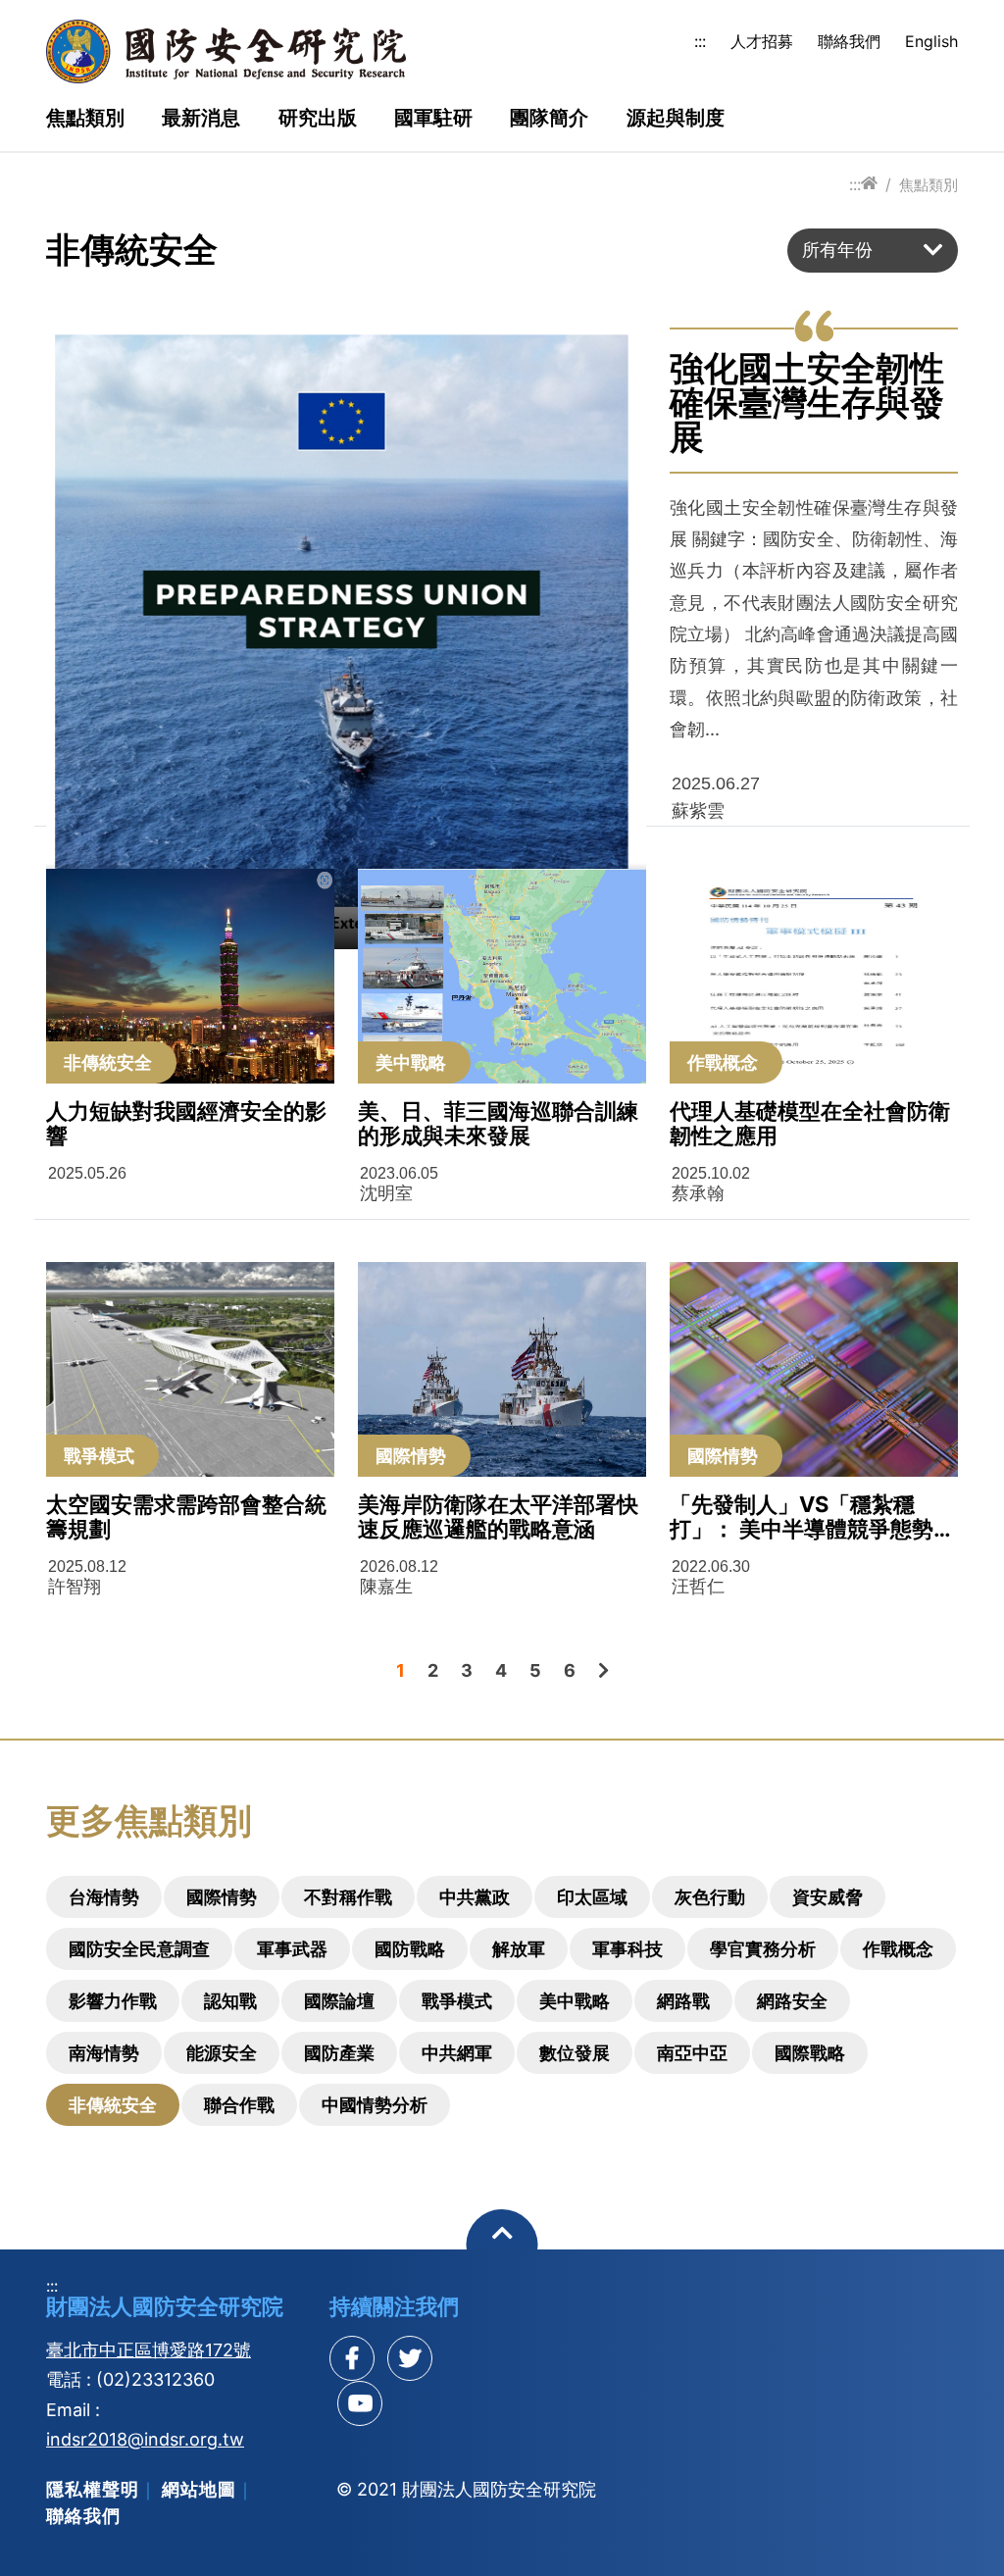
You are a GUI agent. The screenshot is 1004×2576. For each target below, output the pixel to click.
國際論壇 (339, 2001)
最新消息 (201, 119)
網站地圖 (199, 2489)
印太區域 (592, 1897)
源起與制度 (676, 119)
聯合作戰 (239, 2105)
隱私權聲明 (93, 2489)
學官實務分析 (763, 1949)
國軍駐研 (433, 119)
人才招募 (762, 41)
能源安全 (222, 2053)
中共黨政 (475, 1897)
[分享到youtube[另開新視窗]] (360, 2403)
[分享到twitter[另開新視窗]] (410, 2358)
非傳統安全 (113, 2105)
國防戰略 (410, 1949)
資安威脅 (828, 1897)
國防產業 (339, 2053)
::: (700, 41)
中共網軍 (457, 2053)
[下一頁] (603, 1670)
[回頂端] (502, 2245)
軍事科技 (627, 1949)
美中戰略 (575, 2001)
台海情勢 (104, 1897)
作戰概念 (898, 1949)
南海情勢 (104, 2053)
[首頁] (869, 184)
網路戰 (683, 2001)
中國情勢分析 (375, 2105)
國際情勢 (222, 1897)
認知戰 (230, 2001)
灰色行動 (710, 1897)
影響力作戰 (113, 2001)
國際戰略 (810, 2053)
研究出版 (318, 119)
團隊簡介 (549, 119)
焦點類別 (85, 119)
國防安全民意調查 (139, 1949)
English (931, 41)
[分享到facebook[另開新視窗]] (352, 2358)
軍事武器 (292, 1949)
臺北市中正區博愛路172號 (149, 2350)
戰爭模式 (457, 2001)
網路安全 (792, 2001)
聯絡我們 (849, 41)
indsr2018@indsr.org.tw (145, 2439)
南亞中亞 (692, 2053)
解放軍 (519, 1949)
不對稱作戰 (348, 1897)
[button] (873, 251)
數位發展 (575, 2053)
